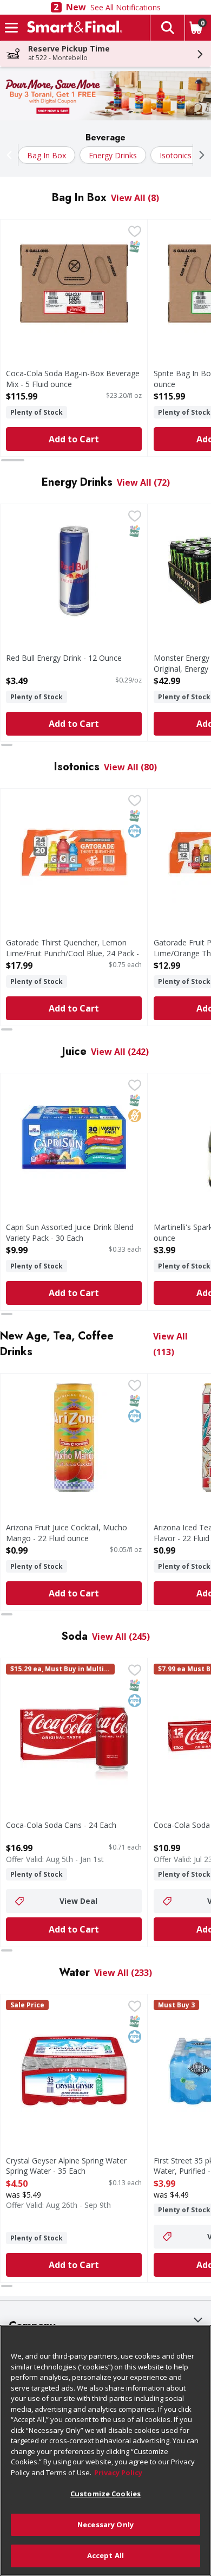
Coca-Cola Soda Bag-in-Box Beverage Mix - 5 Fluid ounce (73, 378)
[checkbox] (135, 233)
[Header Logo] (72, 28)
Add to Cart (74, 439)
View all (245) (121, 1637)
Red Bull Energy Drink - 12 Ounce (64, 658)
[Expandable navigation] (11, 28)
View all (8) (135, 198)
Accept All (105, 2555)
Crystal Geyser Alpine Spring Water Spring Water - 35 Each (66, 2166)
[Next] (199, 155)
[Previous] (12, 155)
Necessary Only (105, 2525)
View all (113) (170, 1344)
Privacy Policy (118, 2472)
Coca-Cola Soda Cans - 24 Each (61, 1825)
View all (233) (123, 1973)
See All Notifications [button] (126, 7)
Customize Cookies (105, 2494)
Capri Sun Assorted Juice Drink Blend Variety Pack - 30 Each (70, 1232)
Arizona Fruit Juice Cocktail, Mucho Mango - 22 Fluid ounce (67, 1532)
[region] (105, 2451)
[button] (167, 28)
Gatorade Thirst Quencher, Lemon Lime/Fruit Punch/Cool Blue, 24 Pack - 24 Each (72, 953)
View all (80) (130, 767)
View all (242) (120, 1052)
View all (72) (143, 482)
